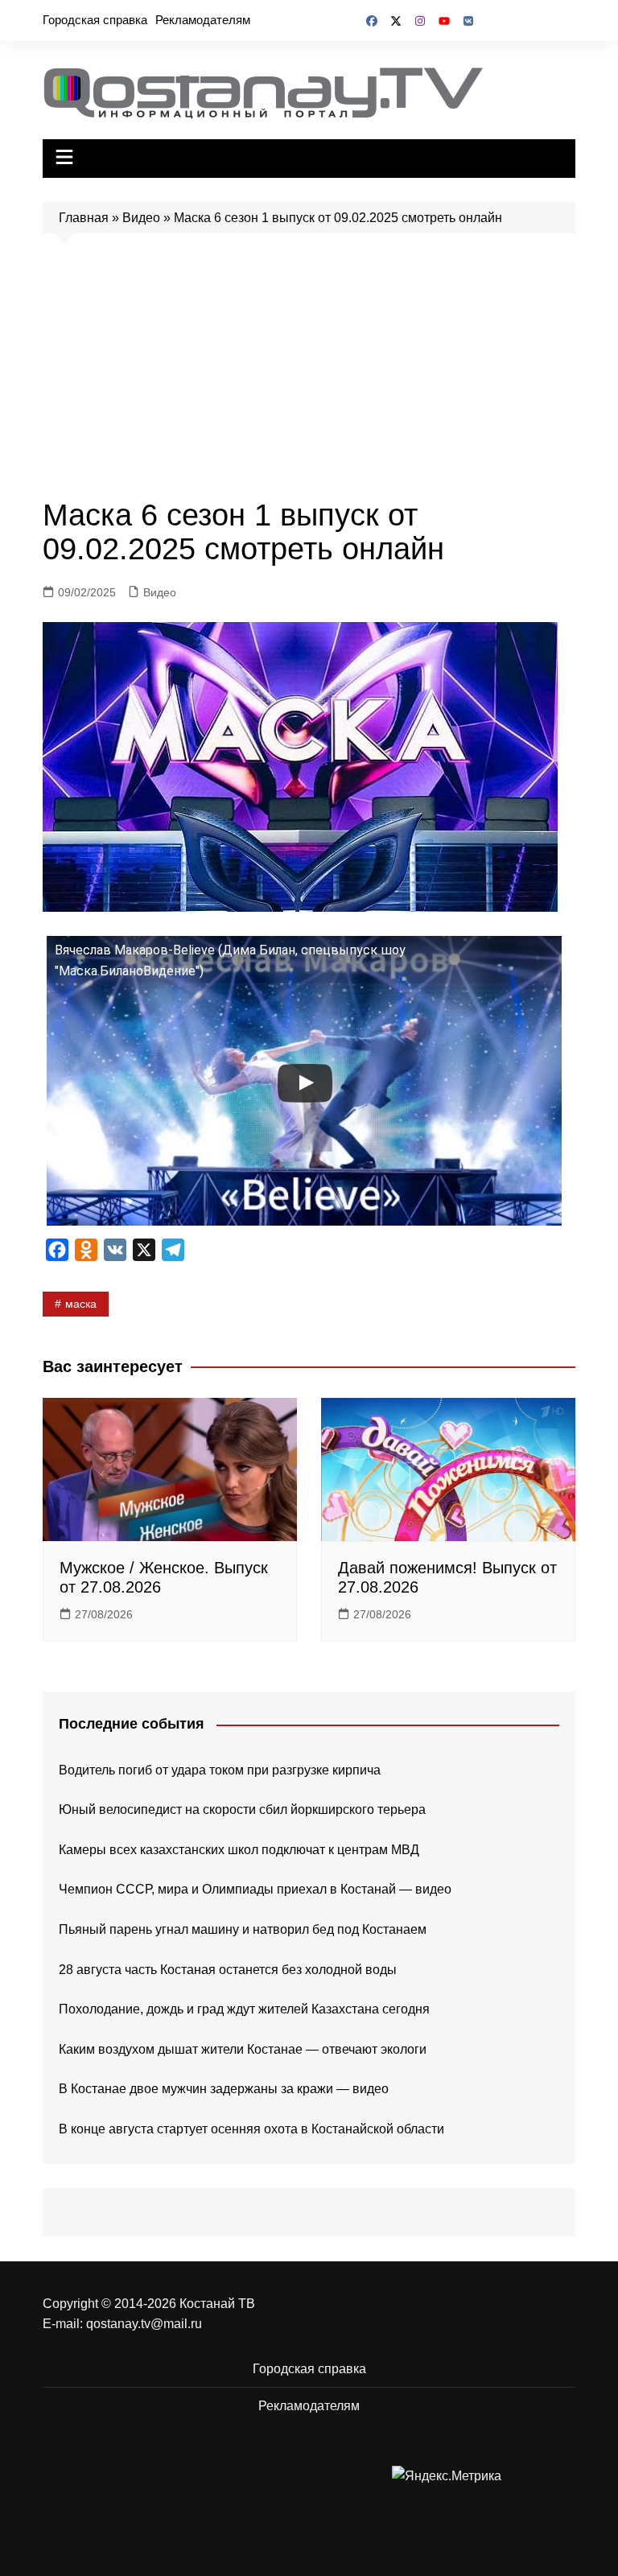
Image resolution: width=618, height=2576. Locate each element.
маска (81, 1304)
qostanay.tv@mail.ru (144, 2324)
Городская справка (95, 20)
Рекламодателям (203, 20)
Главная (84, 218)
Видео (141, 218)
